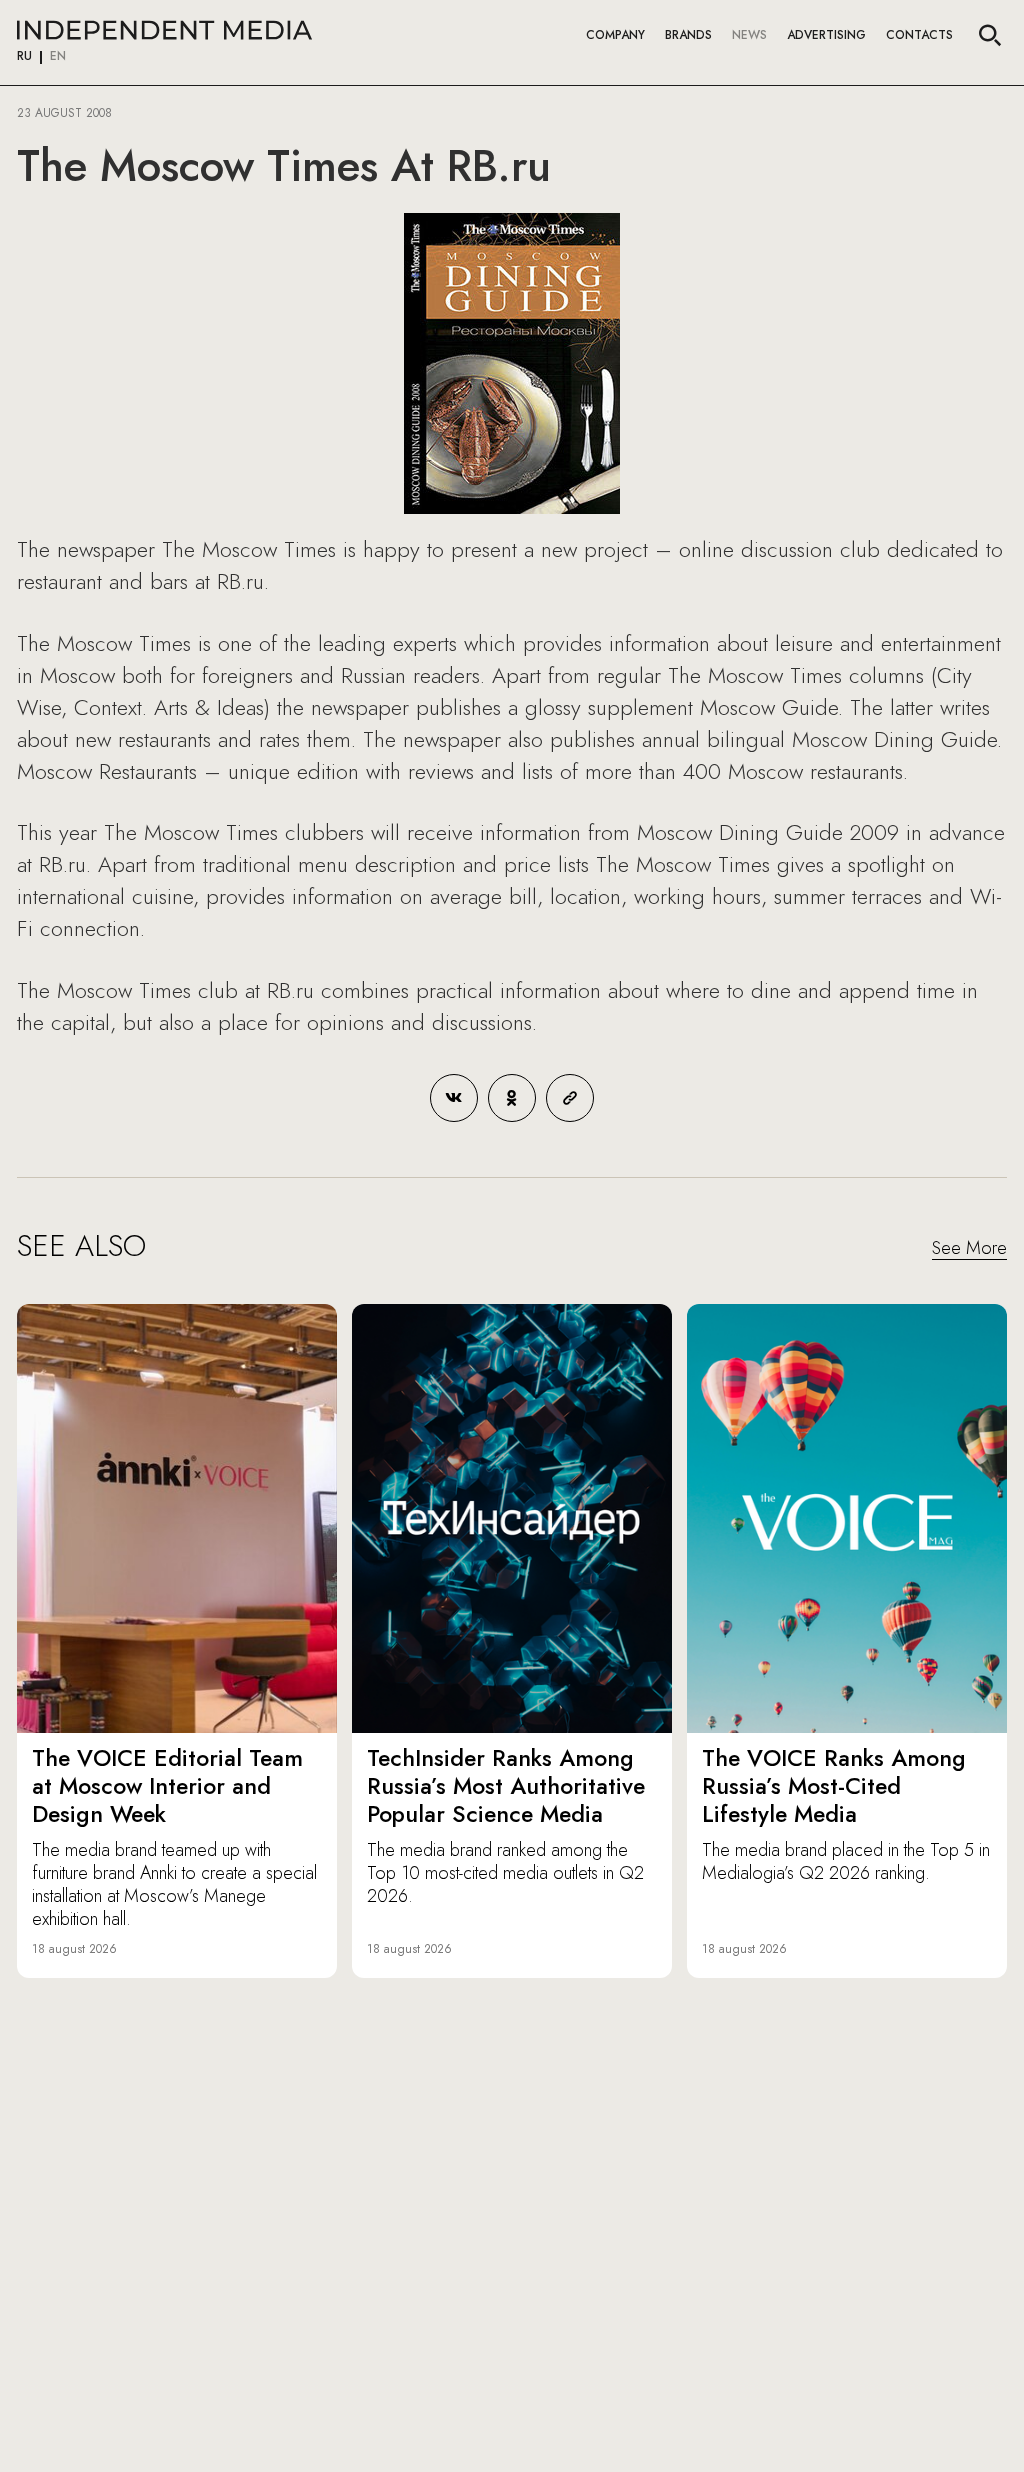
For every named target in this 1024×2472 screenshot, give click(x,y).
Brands (688, 35)
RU (24, 57)
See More (969, 1249)
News (749, 35)
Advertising (826, 35)
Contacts (919, 35)
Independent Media (164, 30)
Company (615, 35)
